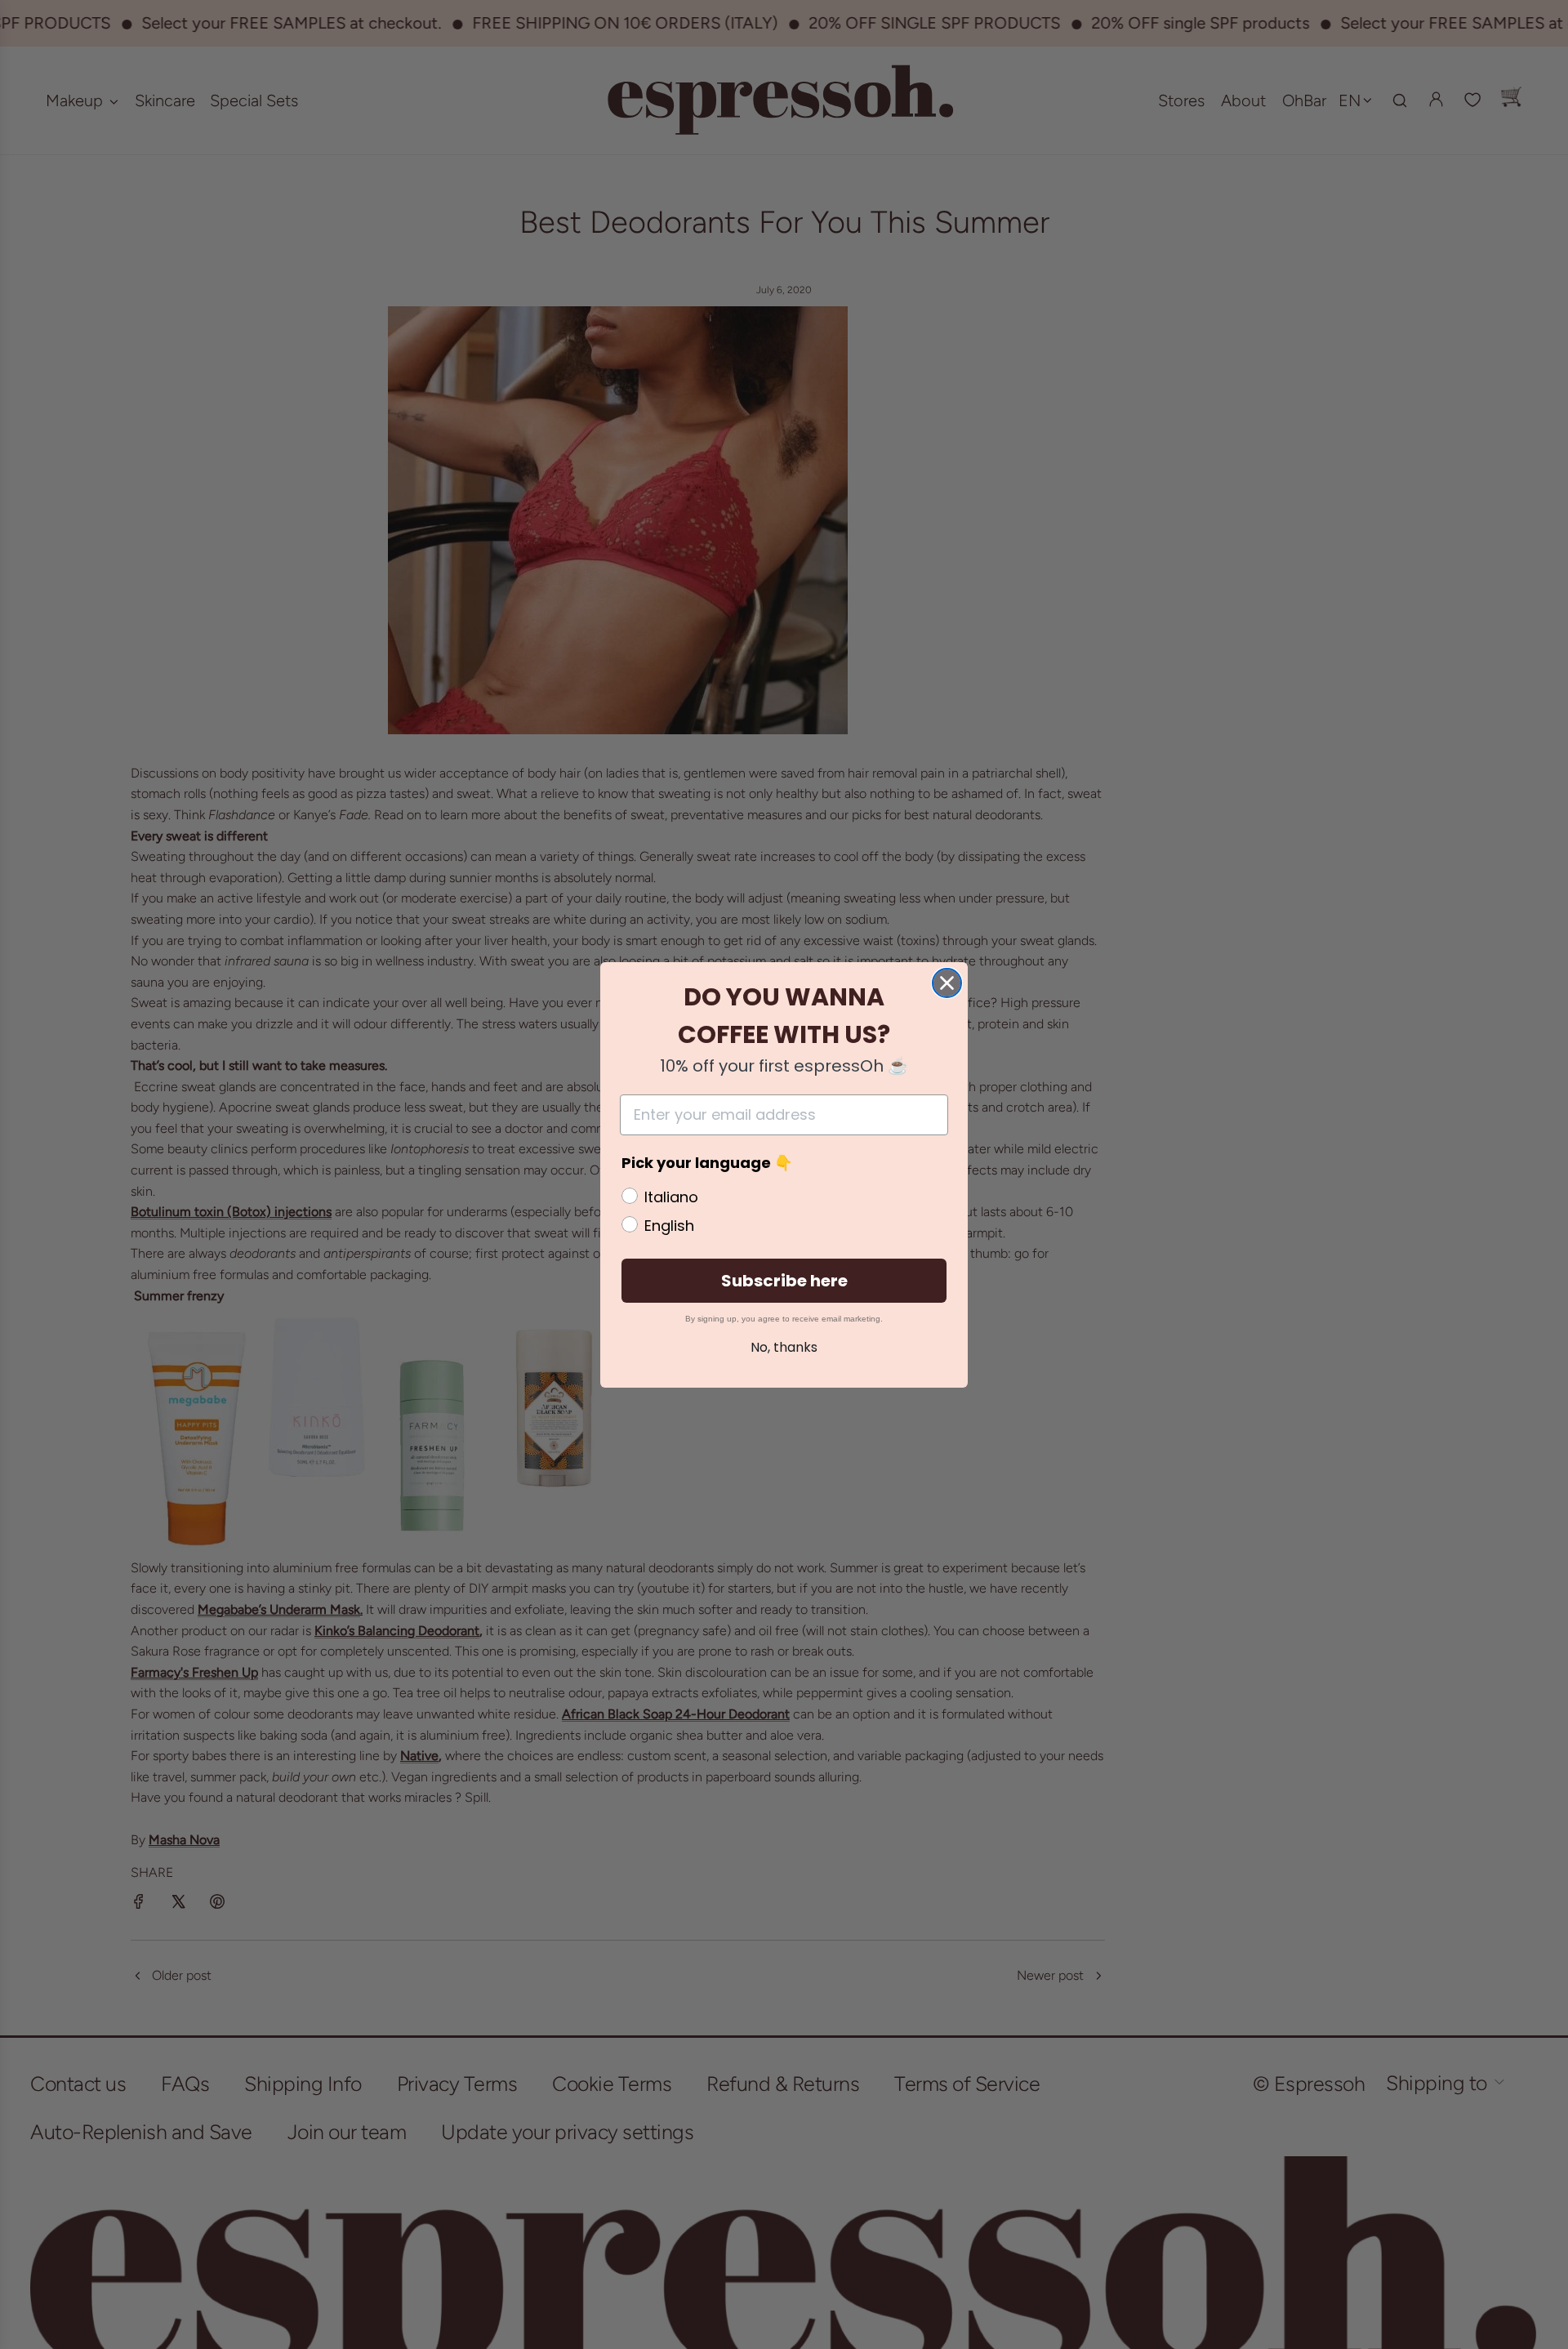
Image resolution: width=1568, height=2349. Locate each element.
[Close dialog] (947, 983)
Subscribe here (784, 1281)
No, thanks (784, 1347)
